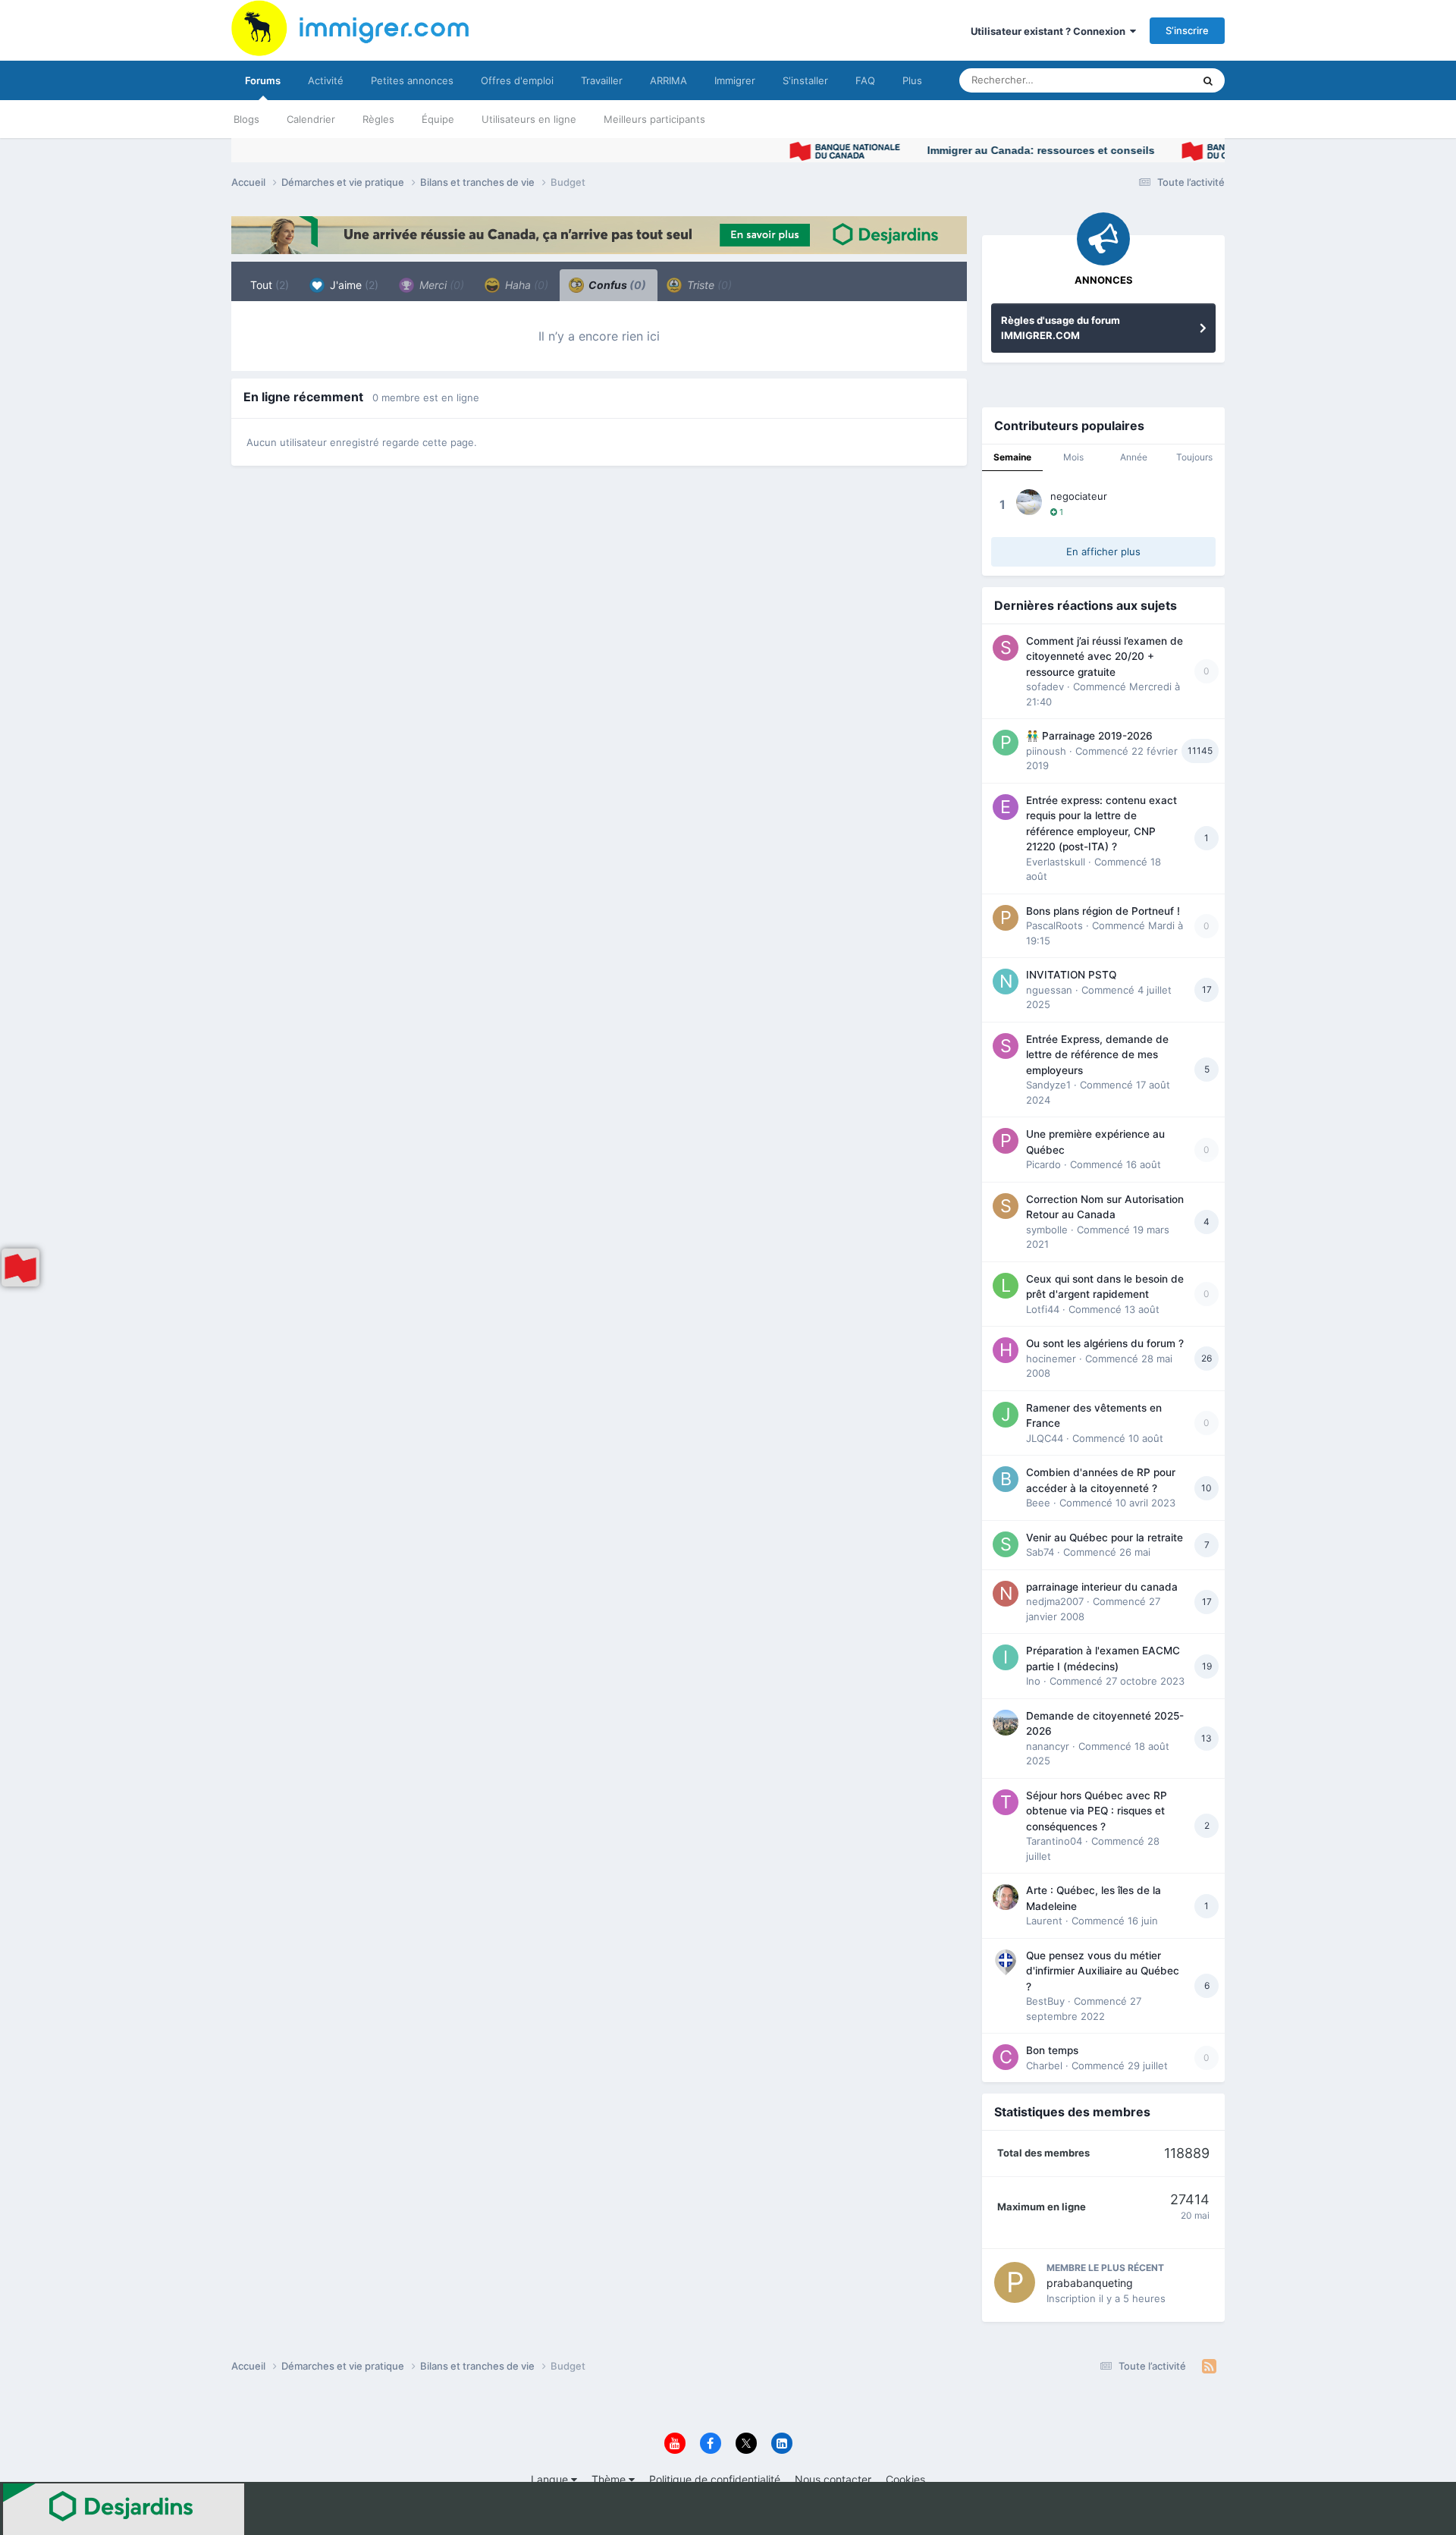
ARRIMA (668, 80)
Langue (551, 2479)
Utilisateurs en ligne (529, 119)
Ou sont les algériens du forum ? (1105, 1343)
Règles (378, 119)
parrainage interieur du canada (1102, 1587)
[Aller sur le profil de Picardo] (1006, 1141)
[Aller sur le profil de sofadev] (1006, 648)
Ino (1033, 1681)
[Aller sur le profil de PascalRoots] (1006, 918)
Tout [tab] (270, 285)
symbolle (1047, 1230)
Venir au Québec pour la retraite (1105, 1538)
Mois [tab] (1073, 457)
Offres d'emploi (517, 80)
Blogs (246, 119)
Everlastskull (1056, 862)
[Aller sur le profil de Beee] (1006, 1479)
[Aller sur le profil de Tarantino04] (1006, 1802)
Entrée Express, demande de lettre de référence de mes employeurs (1097, 1055)
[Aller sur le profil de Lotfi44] (1006, 1286)
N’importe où (1144, 80)
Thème (610, 2479)
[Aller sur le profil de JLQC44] (1006, 1415)
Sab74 (1040, 1552)
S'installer (805, 80)
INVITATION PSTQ (1071, 975)
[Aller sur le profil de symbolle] (1006, 1206)
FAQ (865, 80)
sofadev (1045, 686)
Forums (263, 80)
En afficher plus (1103, 551)
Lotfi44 (1043, 1309)
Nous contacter (833, 2479)
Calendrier (311, 119)
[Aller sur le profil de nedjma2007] (1006, 1594)
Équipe (438, 119)
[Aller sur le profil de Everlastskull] (1006, 807)
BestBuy (1045, 2001)
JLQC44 (1045, 1438)
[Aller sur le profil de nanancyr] (1006, 1723)
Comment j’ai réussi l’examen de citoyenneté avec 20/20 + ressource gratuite (1105, 657)
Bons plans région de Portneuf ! (1103, 911)
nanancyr (1048, 1746)
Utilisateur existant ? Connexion (1050, 31)
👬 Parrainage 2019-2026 (1089, 736)
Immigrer (735, 80)
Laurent (1044, 1921)
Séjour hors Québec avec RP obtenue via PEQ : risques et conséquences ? (1097, 1811)
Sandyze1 (1048, 1085)
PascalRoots (1054, 925)
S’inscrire (1187, 30)
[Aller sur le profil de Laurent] (1006, 1897)
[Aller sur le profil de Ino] (1006, 1657)
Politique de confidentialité (715, 2479)
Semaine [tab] (1012, 457)
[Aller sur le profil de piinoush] (1006, 743)
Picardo (1043, 1164)
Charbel (1044, 2065)
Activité (326, 80)
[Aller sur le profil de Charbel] (1006, 2057)
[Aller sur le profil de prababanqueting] (1015, 2282)
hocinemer (1051, 1359)
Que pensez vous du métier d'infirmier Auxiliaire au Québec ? (1103, 1971)
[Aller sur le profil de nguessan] (1006, 982)
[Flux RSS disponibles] (1209, 2367)
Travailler (602, 80)
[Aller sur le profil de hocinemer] (1006, 1350)
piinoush (1046, 751)
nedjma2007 (1055, 1601)
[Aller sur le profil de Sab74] (1006, 1544)
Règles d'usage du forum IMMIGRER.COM (1061, 328)
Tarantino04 (1054, 1841)
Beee (1038, 1503)
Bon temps (1052, 2050)
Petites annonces (412, 80)
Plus (912, 80)
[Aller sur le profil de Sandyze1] (1006, 1046)
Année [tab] (1134, 457)
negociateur (1079, 496)
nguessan (1049, 990)
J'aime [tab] (353, 285)
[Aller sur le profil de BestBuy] (1006, 1962)
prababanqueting (1090, 2283)
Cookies (905, 2479)
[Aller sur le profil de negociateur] (1029, 502)
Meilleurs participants (654, 119)
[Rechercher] (1208, 80)
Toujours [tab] (1194, 457)
